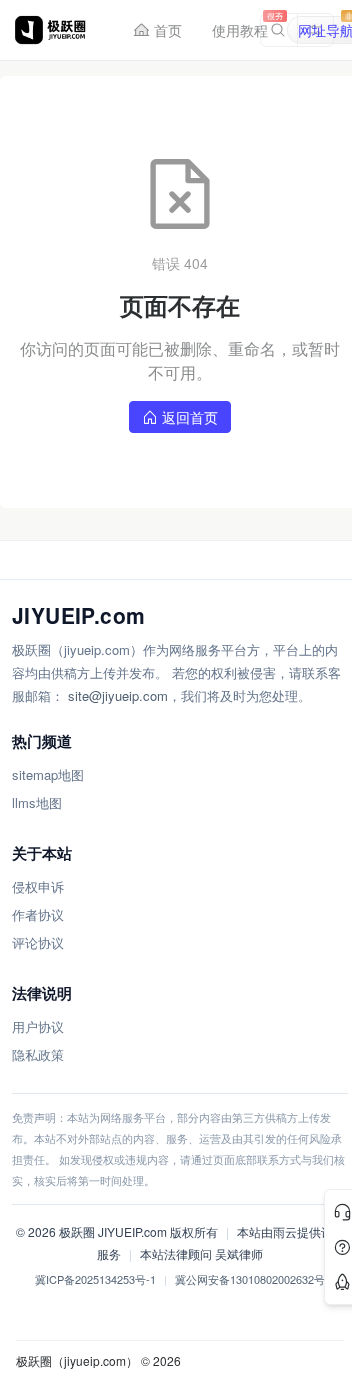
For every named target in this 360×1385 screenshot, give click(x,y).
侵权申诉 (38, 886)
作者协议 (38, 914)
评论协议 (38, 942)
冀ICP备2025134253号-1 (95, 1279)
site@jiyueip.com (118, 695)
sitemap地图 (48, 774)
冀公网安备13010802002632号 (250, 1279)
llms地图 (37, 802)
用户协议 (38, 1026)
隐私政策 (38, 1054)
